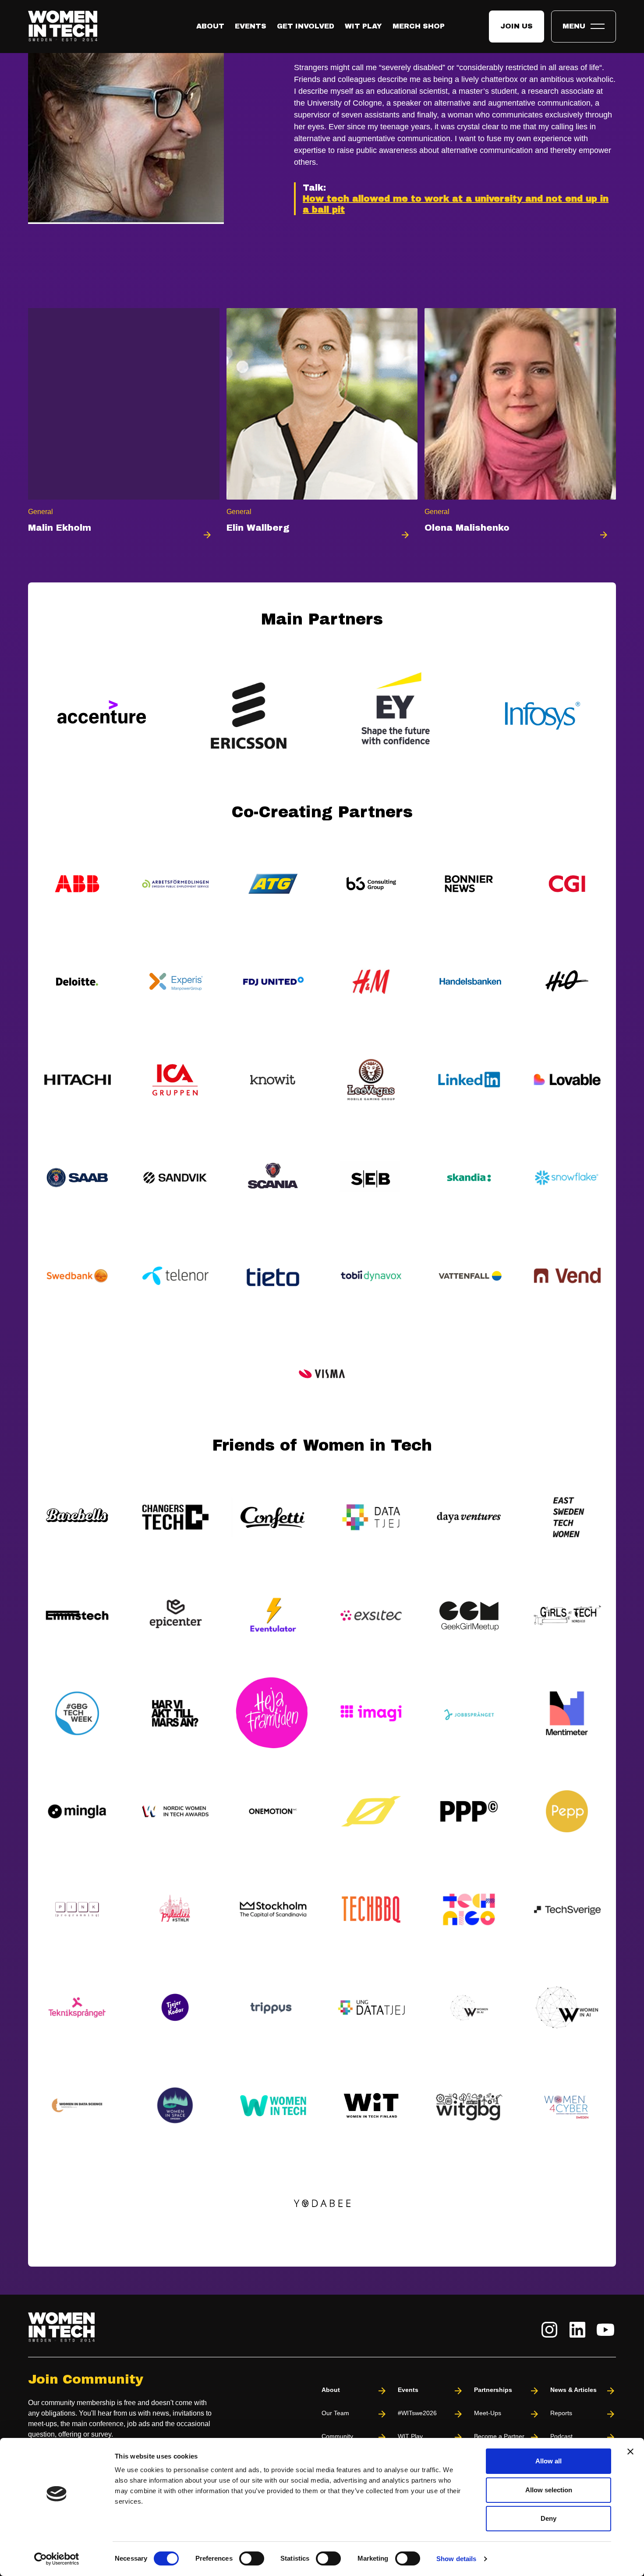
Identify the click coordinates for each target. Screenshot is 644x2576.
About (210, 26)
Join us (517, 26)
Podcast (561, 2436)
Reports (561, 2413)
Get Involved (306, 26)
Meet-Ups (488, 2413)
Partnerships (493, 2390)
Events (251, 26)
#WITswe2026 (417, 2413)
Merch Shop (419, 26)
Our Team (335, 2413)
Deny (548, 2518)
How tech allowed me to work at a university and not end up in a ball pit (456, 204)
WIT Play (363, 26)
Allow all (548, 2461)
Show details (456, 2559)
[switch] (252, 2558)
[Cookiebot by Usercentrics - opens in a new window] (57, 2559)
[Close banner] (630, 2452)
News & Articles (573, 2390)
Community (337, 2436)
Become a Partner (499, 2436)
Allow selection (549, 2490)
